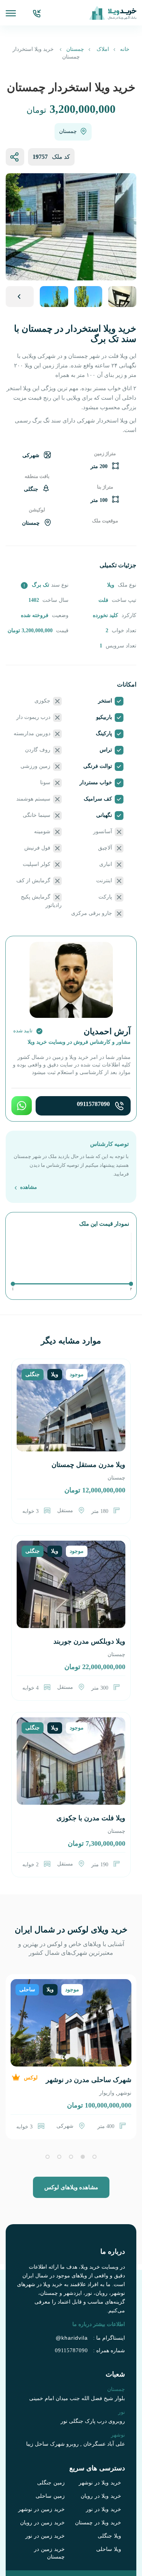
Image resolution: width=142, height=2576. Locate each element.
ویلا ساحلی (109, 2549)
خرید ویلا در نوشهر (100, 2483)
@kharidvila (72, 2338)
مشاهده (28, 1188)
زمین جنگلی (51, 2483)
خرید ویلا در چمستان (98, 2523)
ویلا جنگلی (109, 2536)
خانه (125, 49)
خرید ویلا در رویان (101, 2496)
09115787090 (93, 1104)
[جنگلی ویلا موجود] (71, 1416)
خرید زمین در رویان (42, 2523)
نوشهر (124, 2093)
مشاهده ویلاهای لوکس (71, 2187)
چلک (109, 2093)
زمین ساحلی (50, 2496)
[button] (94, 2157)
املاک (103, 49)
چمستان (75, 49)
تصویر (20, 297)
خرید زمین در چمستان (49, 2553)
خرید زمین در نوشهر (41, 2509)
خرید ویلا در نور (104, 2509)
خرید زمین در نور (45, 2536)
